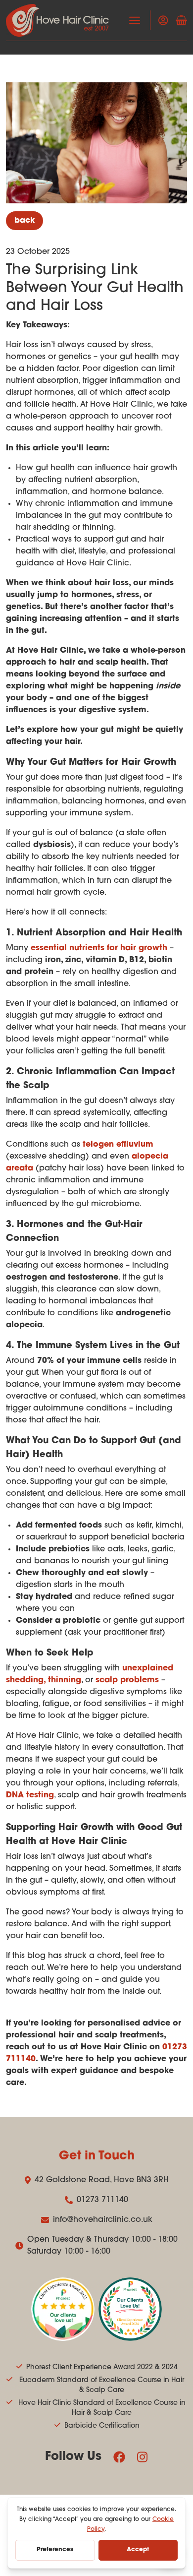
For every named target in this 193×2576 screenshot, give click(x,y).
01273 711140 (102, 2200)
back (24, 221)
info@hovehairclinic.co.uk (103, 2220)
